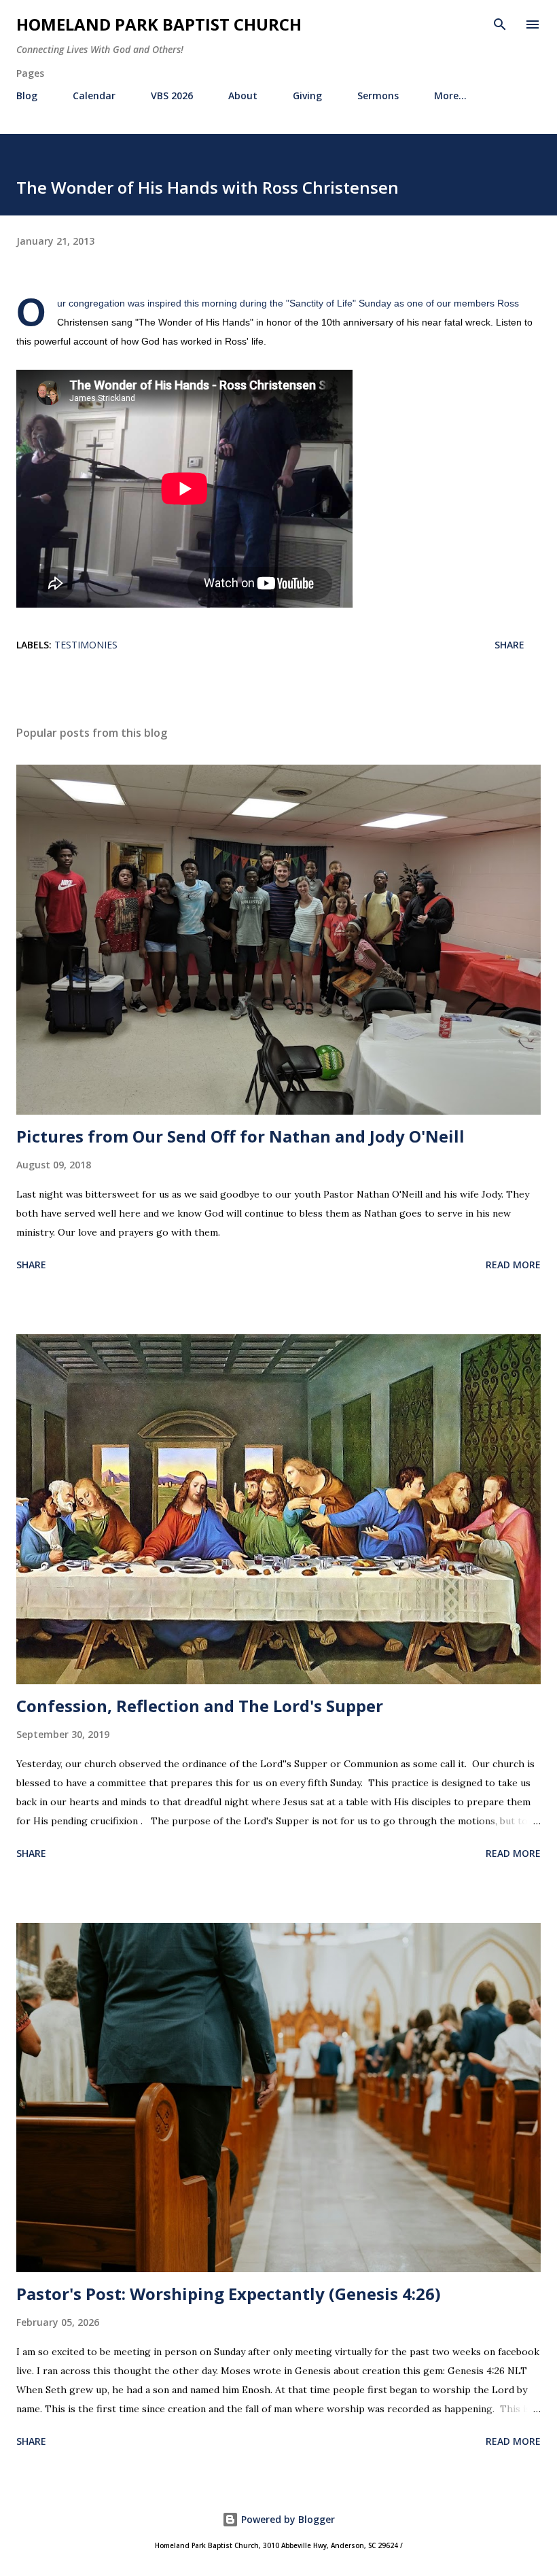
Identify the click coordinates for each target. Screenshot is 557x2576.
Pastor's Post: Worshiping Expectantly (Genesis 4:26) (229, 2294)
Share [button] (509, 645)
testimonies (86, 645)
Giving (307, 95)
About (243, 95)
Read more (513, 1265)
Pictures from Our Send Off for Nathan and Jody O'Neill (240, 1136)
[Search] (500, 24)
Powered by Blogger (287, 2519)
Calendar (94, 95)
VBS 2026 (172, 95)
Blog (27, 95)
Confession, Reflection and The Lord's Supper (200, 1706)
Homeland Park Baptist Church (159, 24)
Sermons (378, 95)
